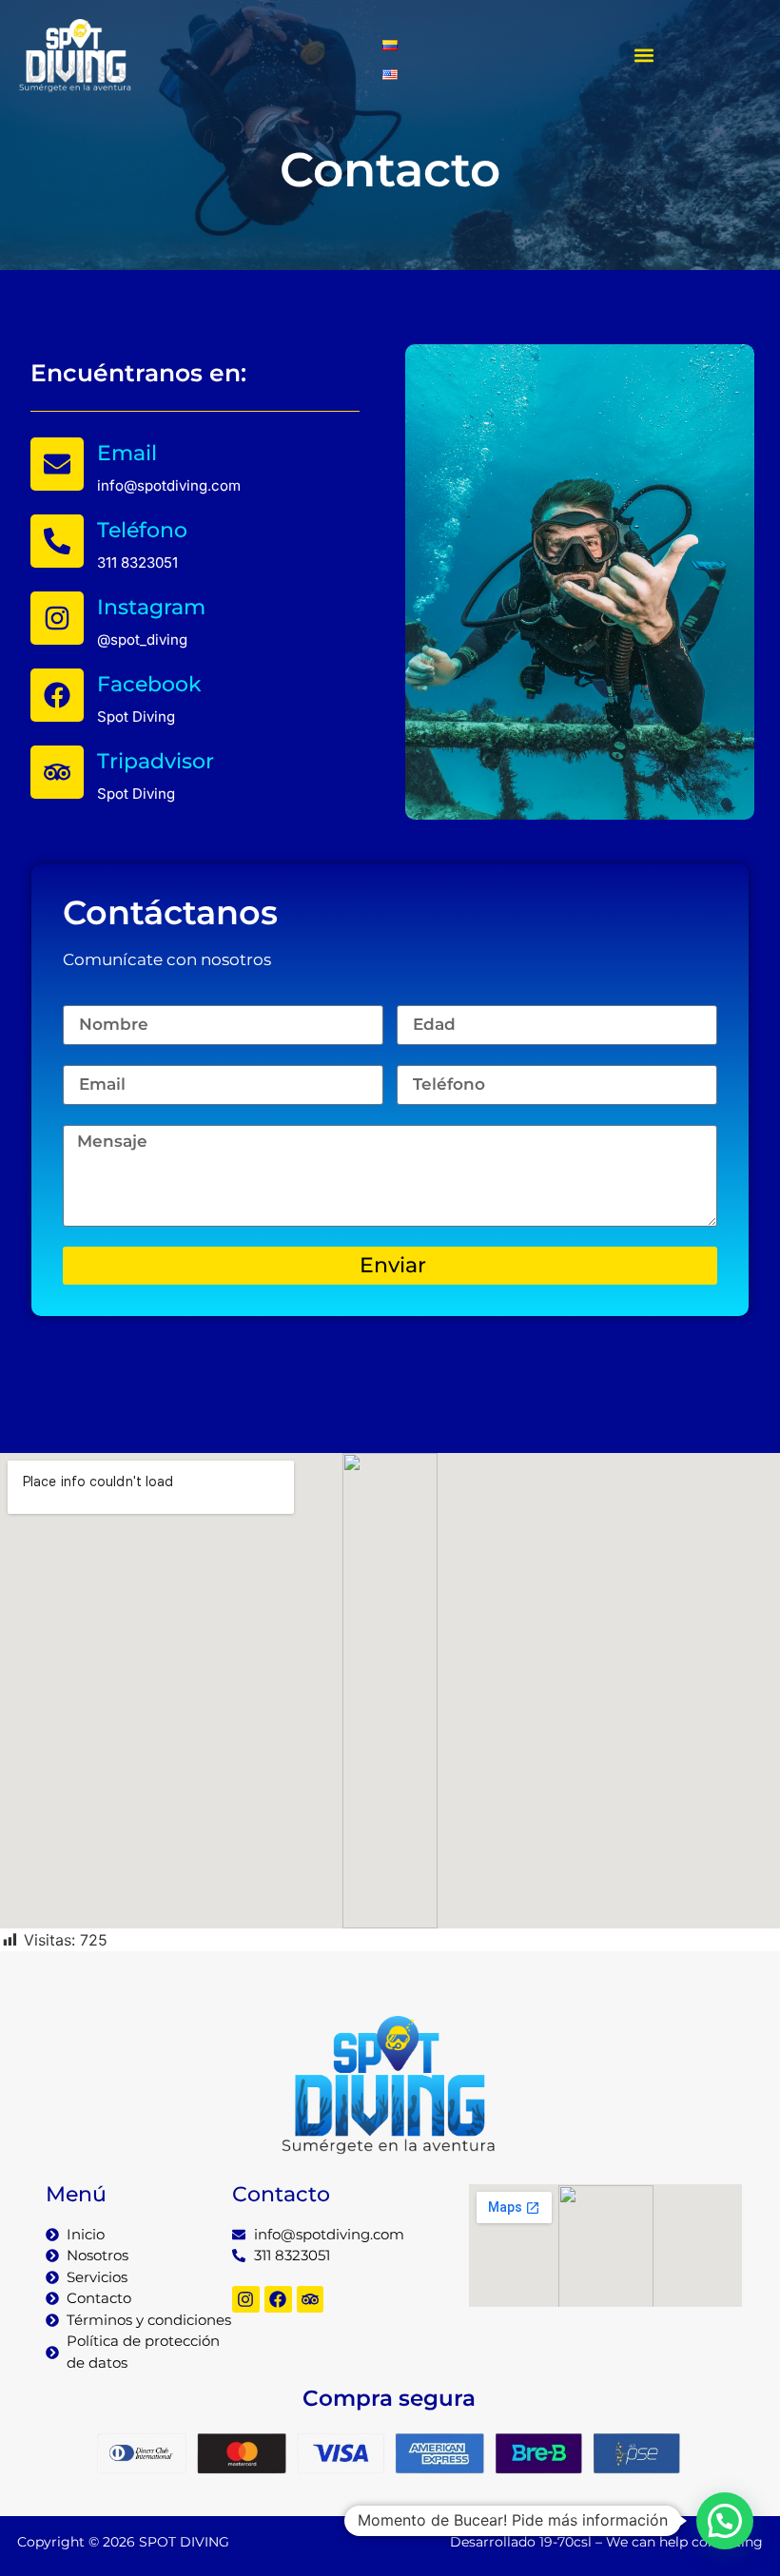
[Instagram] (57, 618)
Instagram (151, 607)
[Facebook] (57, 695)
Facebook (149, 684)
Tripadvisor (156, 761)
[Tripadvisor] (57, 772)
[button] (643, 56)
